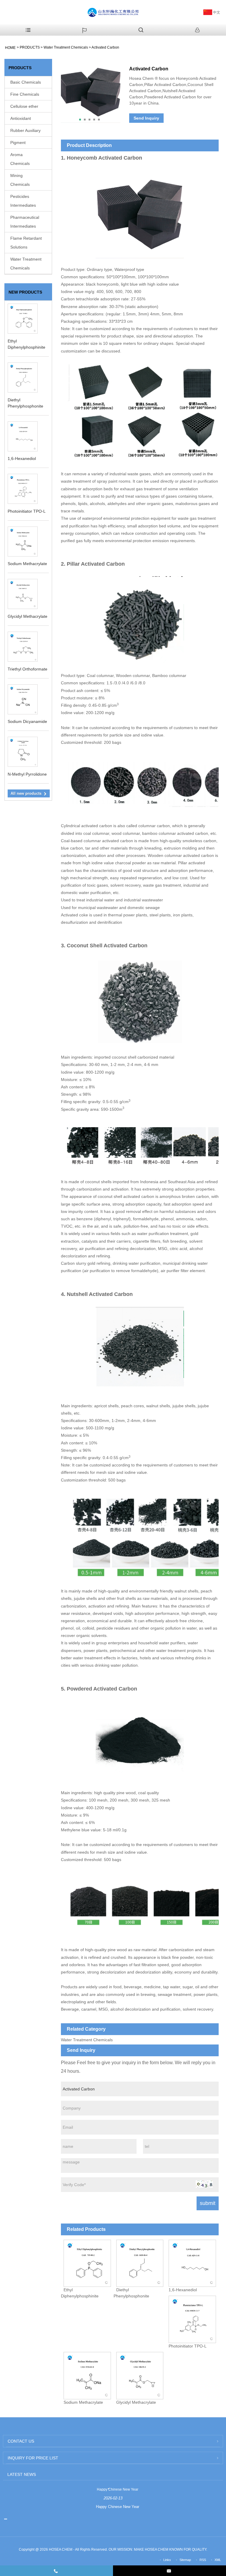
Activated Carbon (105, 47)
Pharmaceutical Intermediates (25, 222)
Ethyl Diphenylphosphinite (80, 2293)
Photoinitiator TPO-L (27, 511)
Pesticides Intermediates (23, 201)
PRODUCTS (30, 47)
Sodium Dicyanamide (27, 721)
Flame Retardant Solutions (26, 243)
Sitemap (185, 2560)
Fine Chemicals (25, 94)
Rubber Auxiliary (25, 130)
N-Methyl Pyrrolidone (27, 774)
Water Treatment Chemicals (66, 47)
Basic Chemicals (26, 82)
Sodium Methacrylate (27, 564)
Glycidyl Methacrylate (28, 616)
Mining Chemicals (20, 180)
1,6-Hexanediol (22, 458)
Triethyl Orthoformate (28, 669)
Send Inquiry (146, 118)
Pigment (18, 143)
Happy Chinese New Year (118, 2489)
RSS (203, 2560)
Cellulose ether (24, 106)
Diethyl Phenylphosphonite (131, 2293)
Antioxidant (21, 118)
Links (167, 2560)
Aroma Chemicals (20, 159)
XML (218, 2560)
